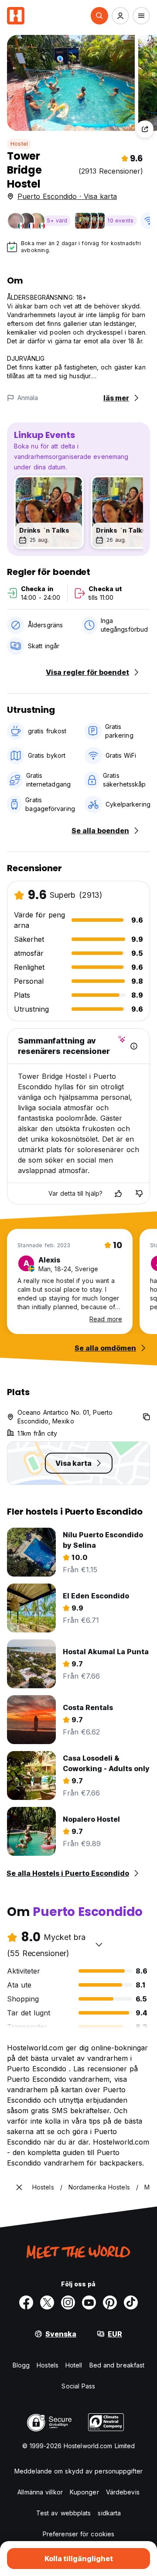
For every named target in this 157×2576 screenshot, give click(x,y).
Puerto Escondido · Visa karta (67, 196)
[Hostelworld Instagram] (68, 2302)
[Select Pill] (99, 16)
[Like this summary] (118, 1194)
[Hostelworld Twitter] (47, 2302)
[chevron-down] (99, 1944)
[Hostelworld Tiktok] (131, 2302)
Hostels (48, 2365)
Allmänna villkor (40, 2492)
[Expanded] (19, 2187)
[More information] (134, 1046)
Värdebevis (123, 2492)
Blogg (21, 2365)
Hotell (74, 2365)
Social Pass (78, 2386)
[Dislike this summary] (139, 1194)
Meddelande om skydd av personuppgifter (78, 2471)
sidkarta (109, 2513)
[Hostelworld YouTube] (89, 2302)
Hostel (19, 144)
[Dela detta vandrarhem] (145, 129)
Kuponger (84, 2492)
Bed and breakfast (117, 2365)
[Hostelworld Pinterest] (110, 2302)
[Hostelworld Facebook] (26, 2302)
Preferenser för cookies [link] (78, 2534)
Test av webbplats (64, 2513)
